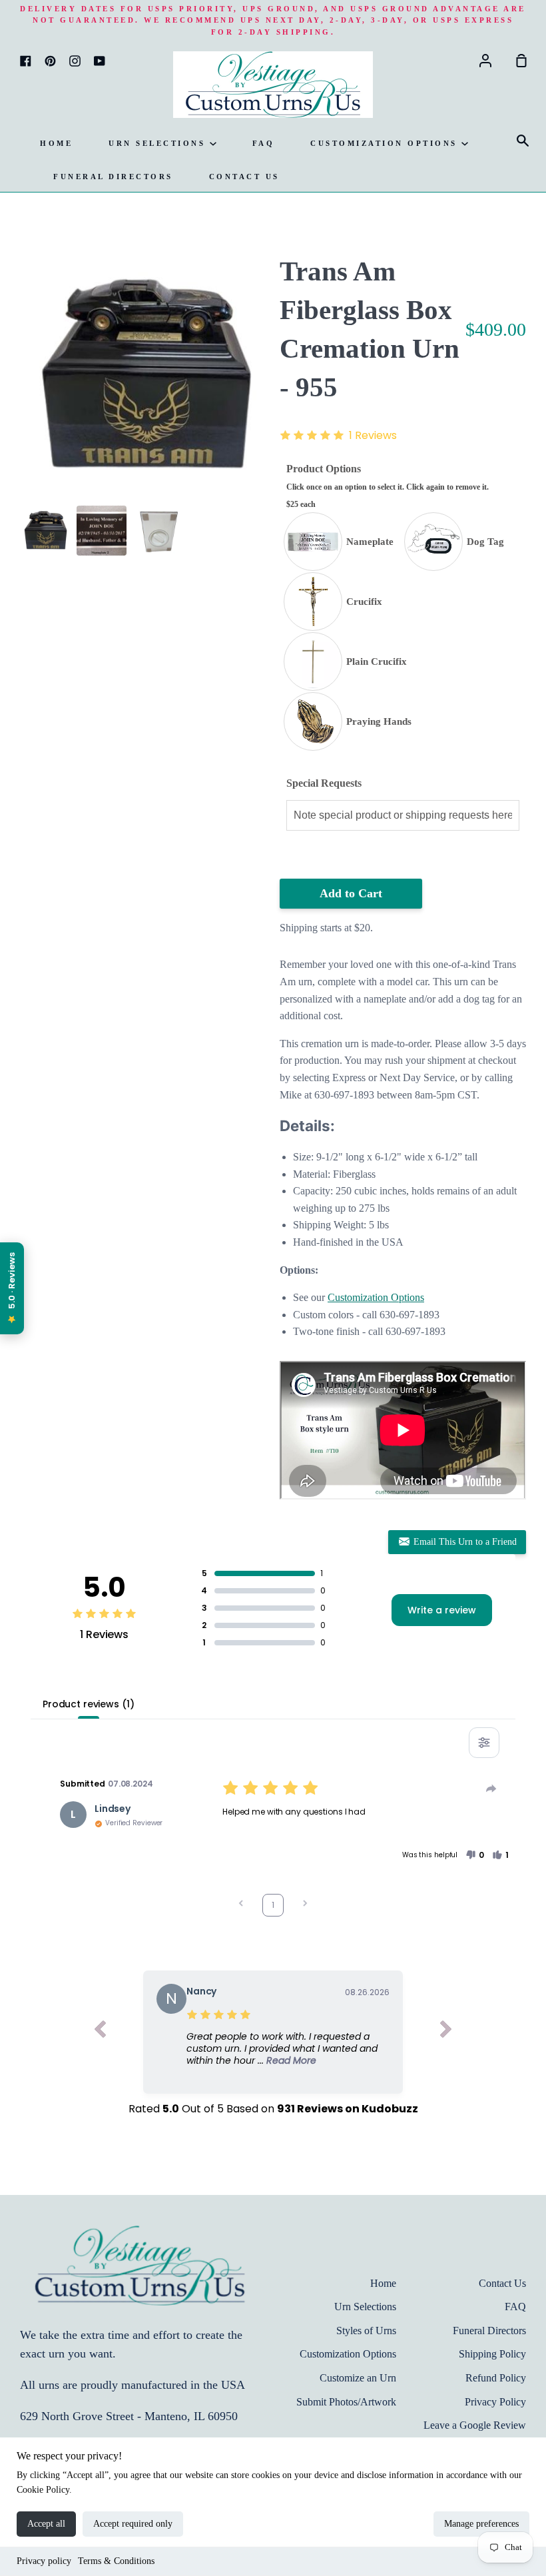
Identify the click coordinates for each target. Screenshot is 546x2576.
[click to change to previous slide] (100, 2032)
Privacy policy (44, 2561)
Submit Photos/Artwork (346, 2402)
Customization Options (386, 143)
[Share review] (491, 1789)
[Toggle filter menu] (484, 1743)
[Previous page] (241, 1905)
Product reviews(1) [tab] (88, 1704)
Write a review (442, 1610)
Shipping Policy (492, 2354)
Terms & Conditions (116, 2561)
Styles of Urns (366, 2331)
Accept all (46, 2524)
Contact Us (244, 177)
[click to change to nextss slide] (446, 2032)
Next (262, 416)
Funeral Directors (113, 177)
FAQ (264, 143)
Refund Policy (496, 2378)
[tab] (45, 531)
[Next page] (305, 1905)
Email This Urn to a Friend (464, 1542)
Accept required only (133, 2524)
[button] (475, 1855)
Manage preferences (481, 2524)
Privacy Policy (495, 2402)
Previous (24, 416)
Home (56, 143)
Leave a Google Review (475, 2425)
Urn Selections (159, 143)
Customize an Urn (358, 2378)
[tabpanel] (143, 376)
